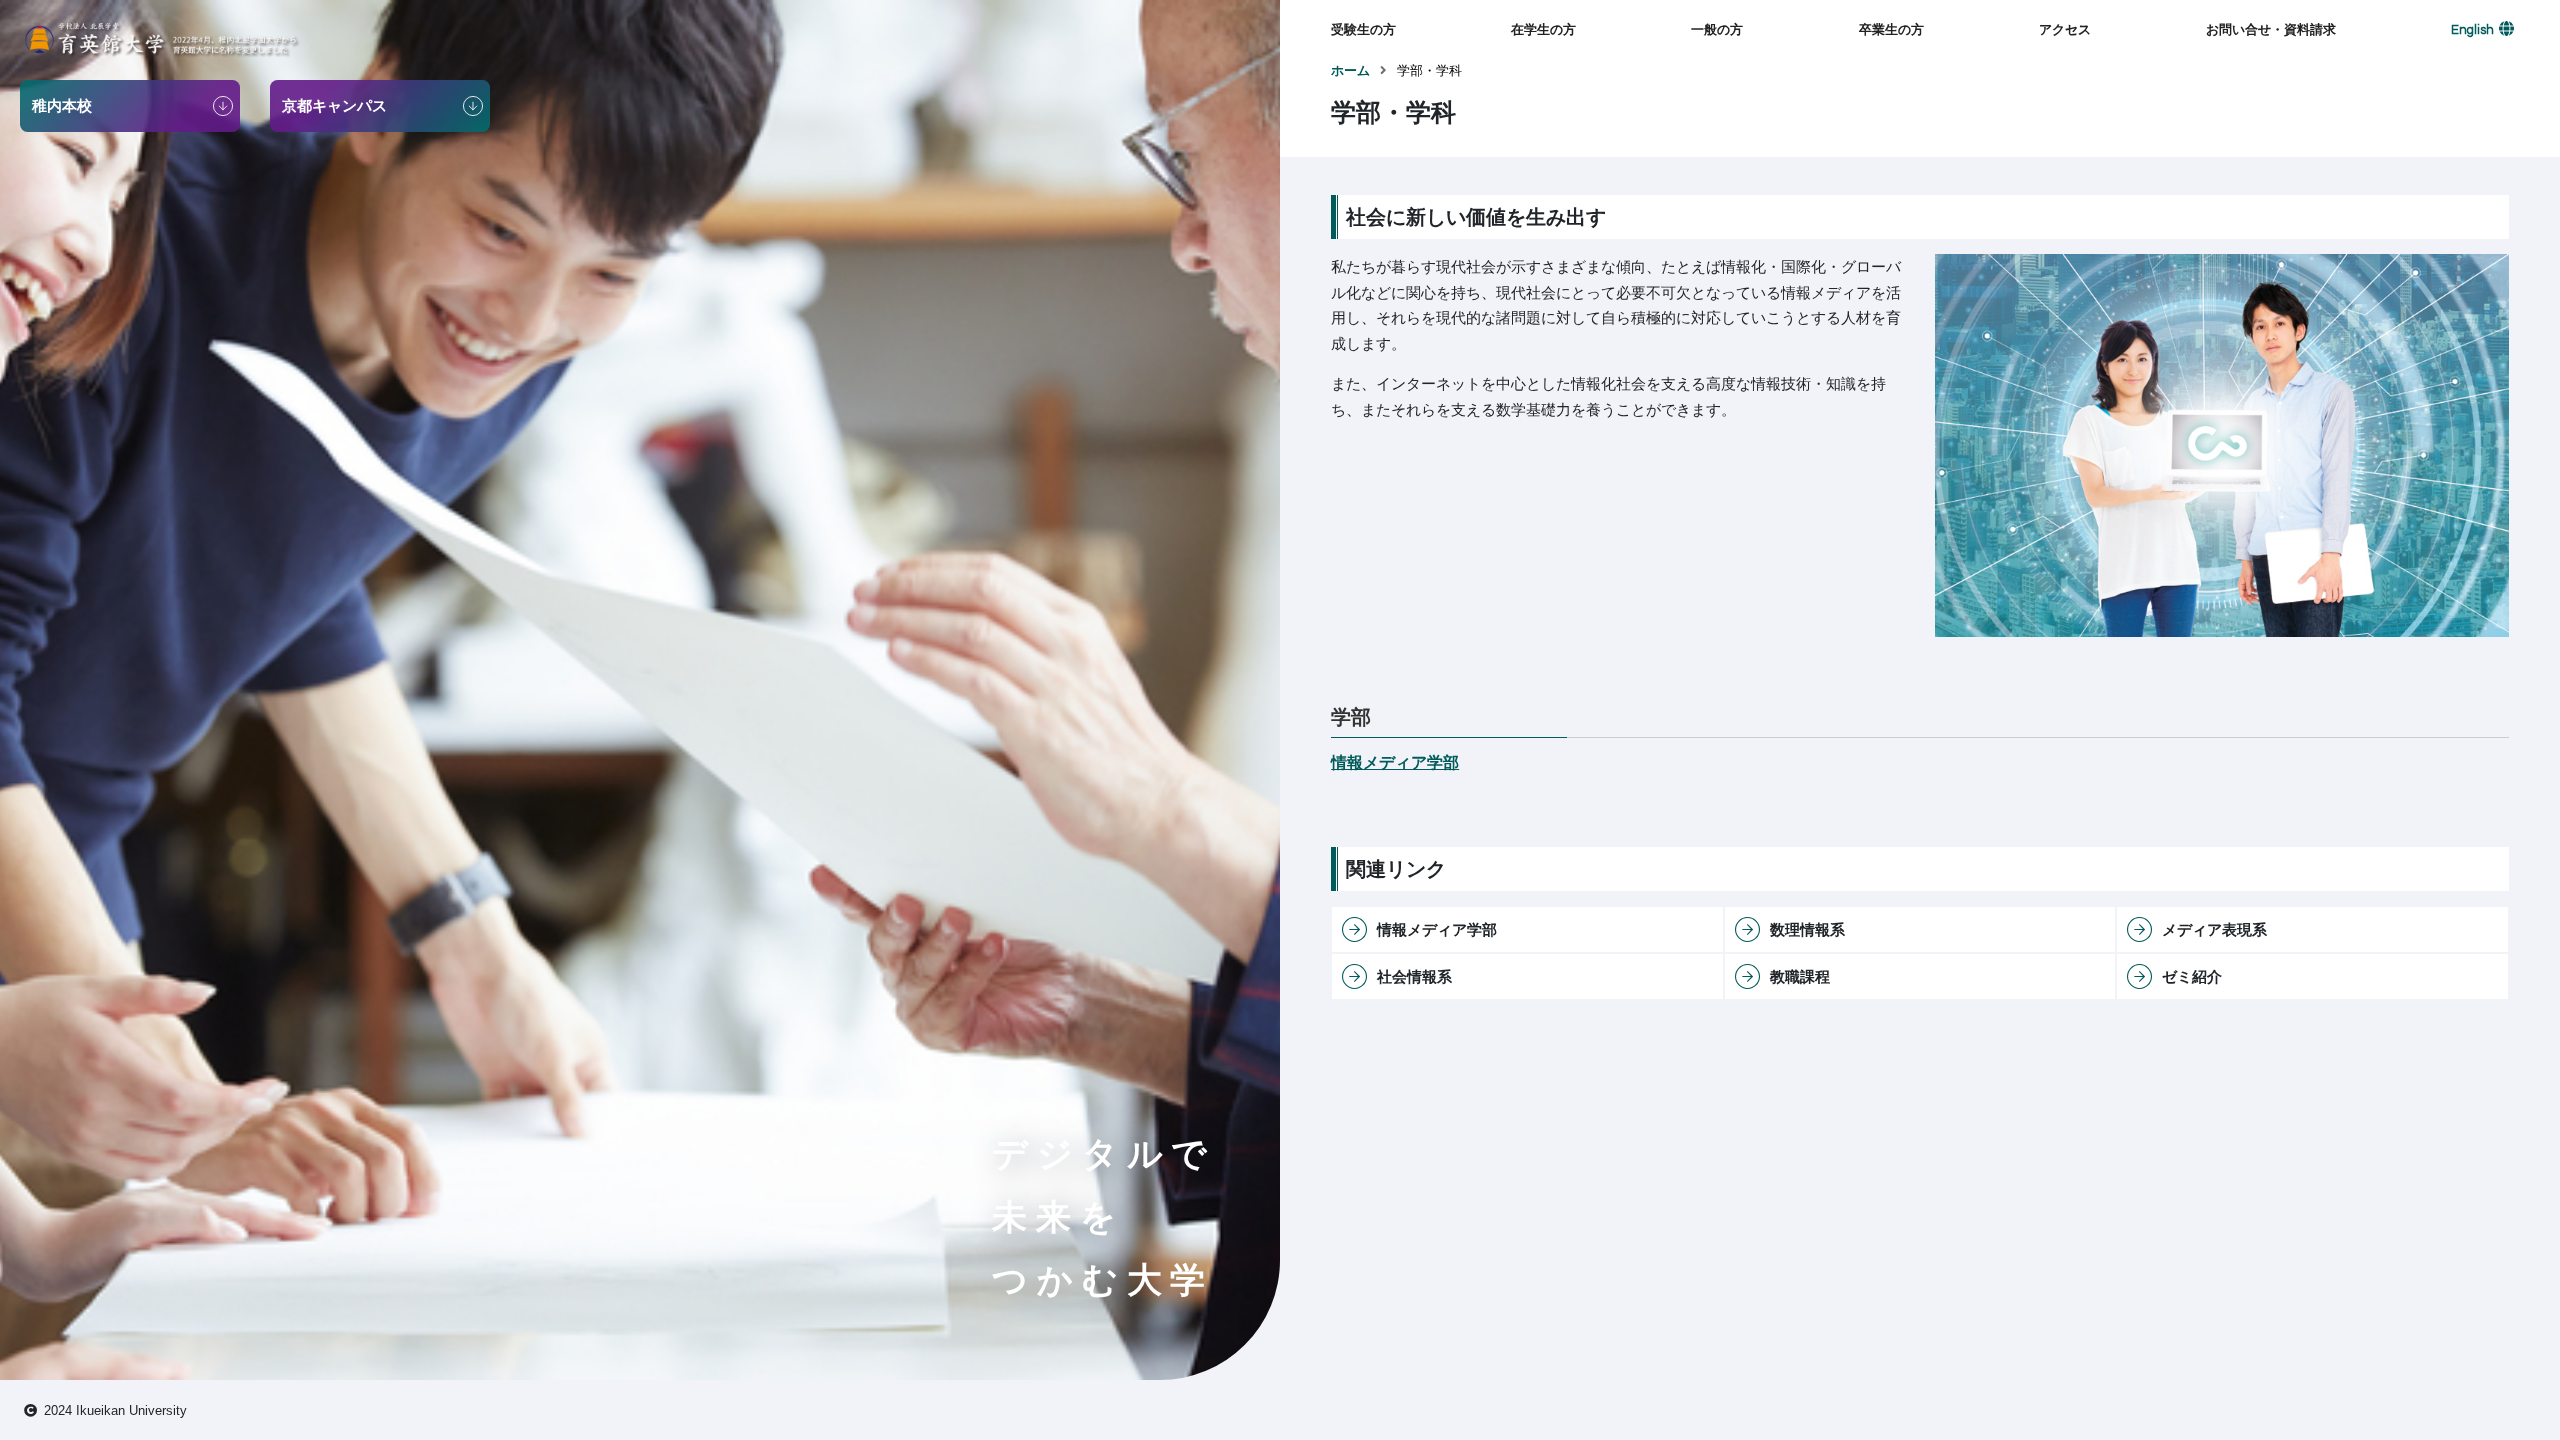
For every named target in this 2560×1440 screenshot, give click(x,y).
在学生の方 (1543, 29)
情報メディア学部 (1395, 762)
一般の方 (1717, 29)
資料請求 (2232, 101)
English (2472, 30)
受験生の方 (1363, 29)
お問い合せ (2238, 69)
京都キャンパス (2084, 101)
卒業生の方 (1891, 29)
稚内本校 (2065, 69)
